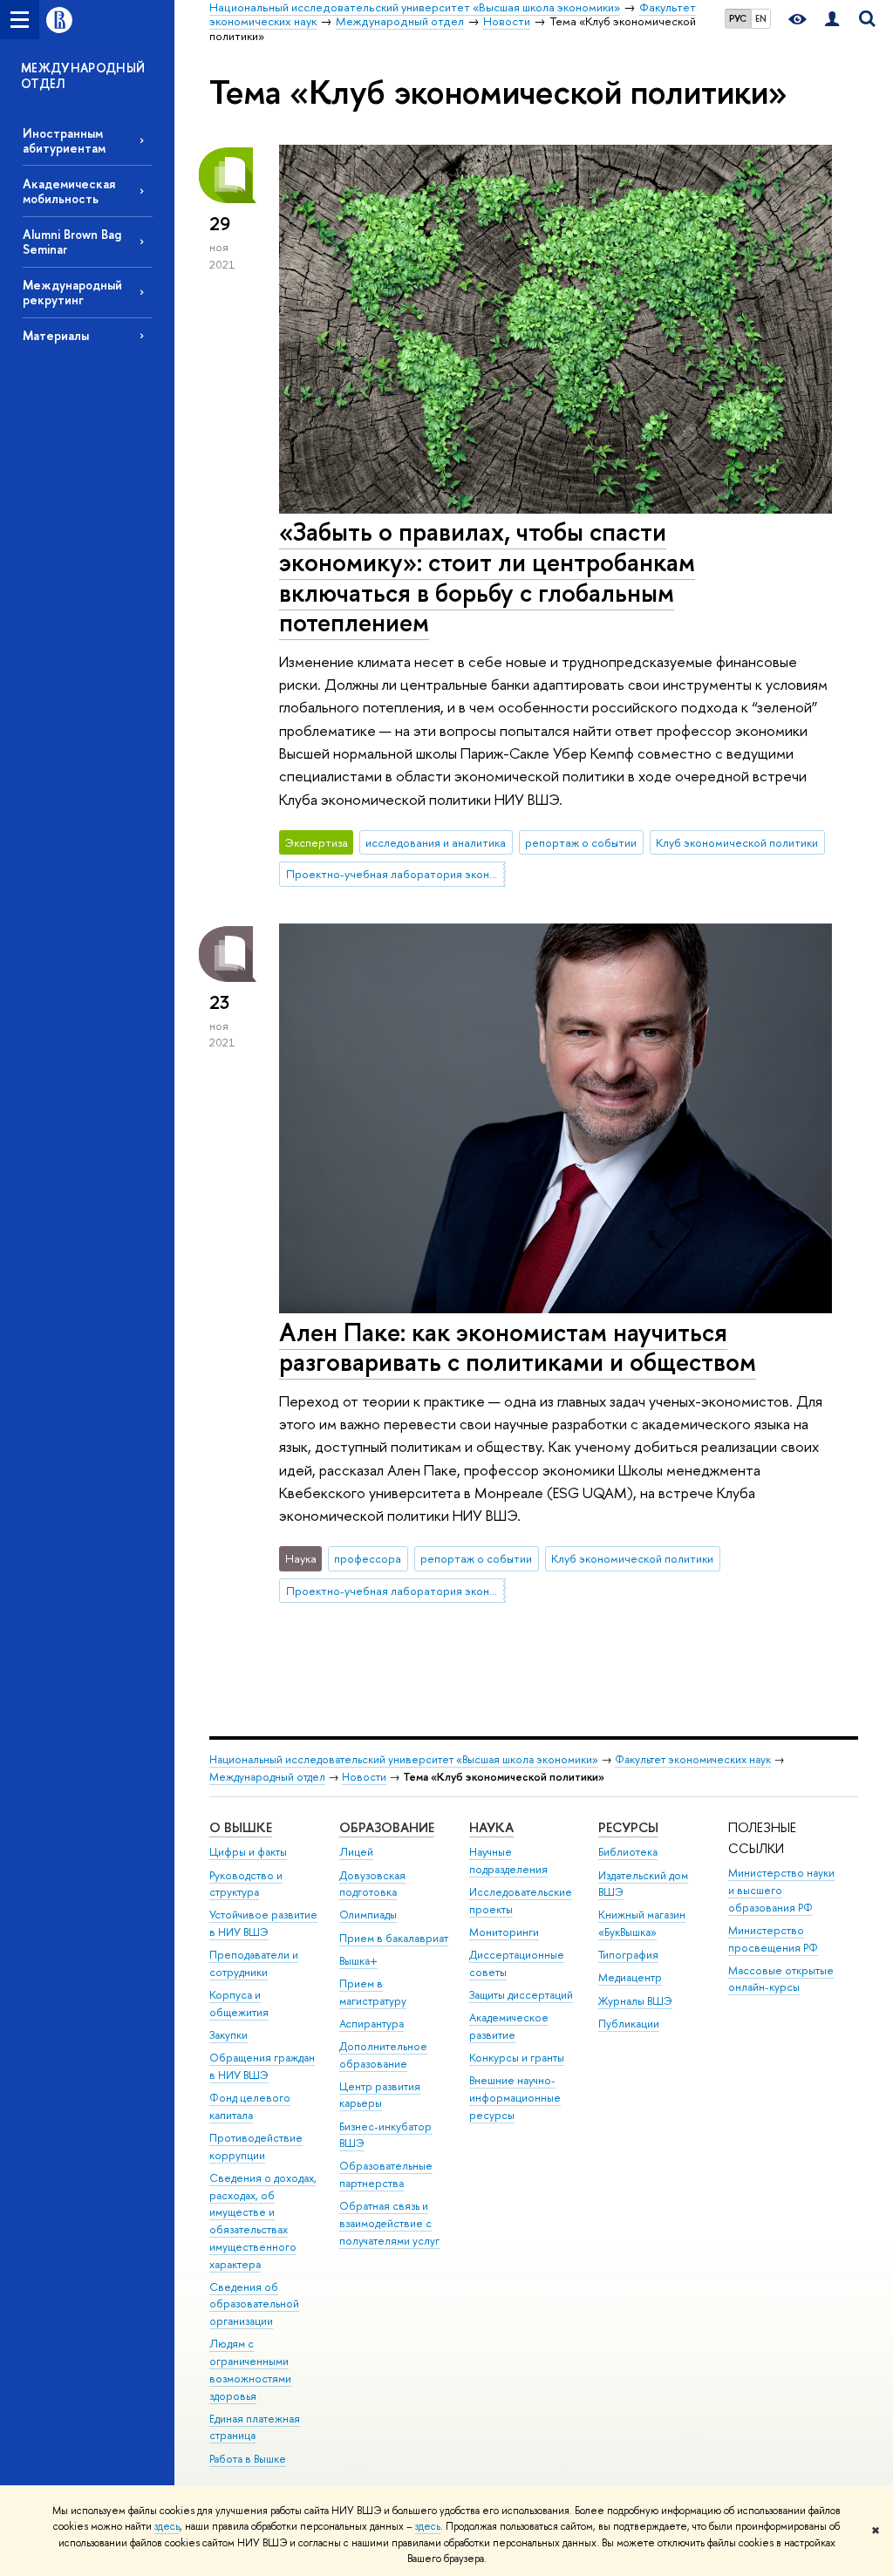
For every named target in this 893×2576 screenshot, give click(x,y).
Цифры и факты (248, 1852)
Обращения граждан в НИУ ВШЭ (262, 2066)
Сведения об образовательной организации (254, 2304)
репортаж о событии (581, 842)
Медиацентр (630, 1977)
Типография (628, 1955)
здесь (167, 2526)
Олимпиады (368, 1915)
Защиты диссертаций (521, 1995)
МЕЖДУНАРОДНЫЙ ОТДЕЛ (83, 75)
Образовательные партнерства (386, 2174)
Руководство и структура (246, 1884)
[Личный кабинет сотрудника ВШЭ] (832, 20)
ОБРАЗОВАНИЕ (387, 1827)
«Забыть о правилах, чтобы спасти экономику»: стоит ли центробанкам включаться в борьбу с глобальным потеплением (487, 577)
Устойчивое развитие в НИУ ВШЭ (263, 1923)
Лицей (356, 1852)
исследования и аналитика (436, 842)
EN (761, 18)
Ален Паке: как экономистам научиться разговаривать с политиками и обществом (518, 1347)
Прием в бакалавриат (394, 1938)
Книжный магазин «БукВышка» (642, 1923)
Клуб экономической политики (737, 842)
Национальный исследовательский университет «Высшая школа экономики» (404, 1759)
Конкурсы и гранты (517, 2058)
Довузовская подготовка (372, 1884)
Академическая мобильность (69, 191)
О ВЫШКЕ (241, 1827)
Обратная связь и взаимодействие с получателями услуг (389, 2223)
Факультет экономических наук (693, 1759)
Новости (364, 1777)
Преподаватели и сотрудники (254, 1963)
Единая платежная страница (255, 2427)
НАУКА (491, 1827)
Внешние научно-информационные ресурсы (515, 2098)
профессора (368, 1558)
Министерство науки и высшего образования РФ (781, 1890)
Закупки (228, 2035)
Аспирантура (372, 2024)
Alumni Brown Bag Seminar (72, 242)
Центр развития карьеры (380, 2095)
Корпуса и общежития (239, 2004)
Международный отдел (267, 1777)
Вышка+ (358, 1961)
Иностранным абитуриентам (64, 140)
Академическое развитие (509, 2026)
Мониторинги (504, 1932)
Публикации (629, 2024)
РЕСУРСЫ (628, 1827)
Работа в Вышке (248, 2459)
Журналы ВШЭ (635, 2001)
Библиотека (628, 1852)
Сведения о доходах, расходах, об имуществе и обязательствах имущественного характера (263, 2221)
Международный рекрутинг (72, 292)
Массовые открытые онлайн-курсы (781, 1979)
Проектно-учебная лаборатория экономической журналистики (396, 874)
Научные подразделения (508, 1860)
